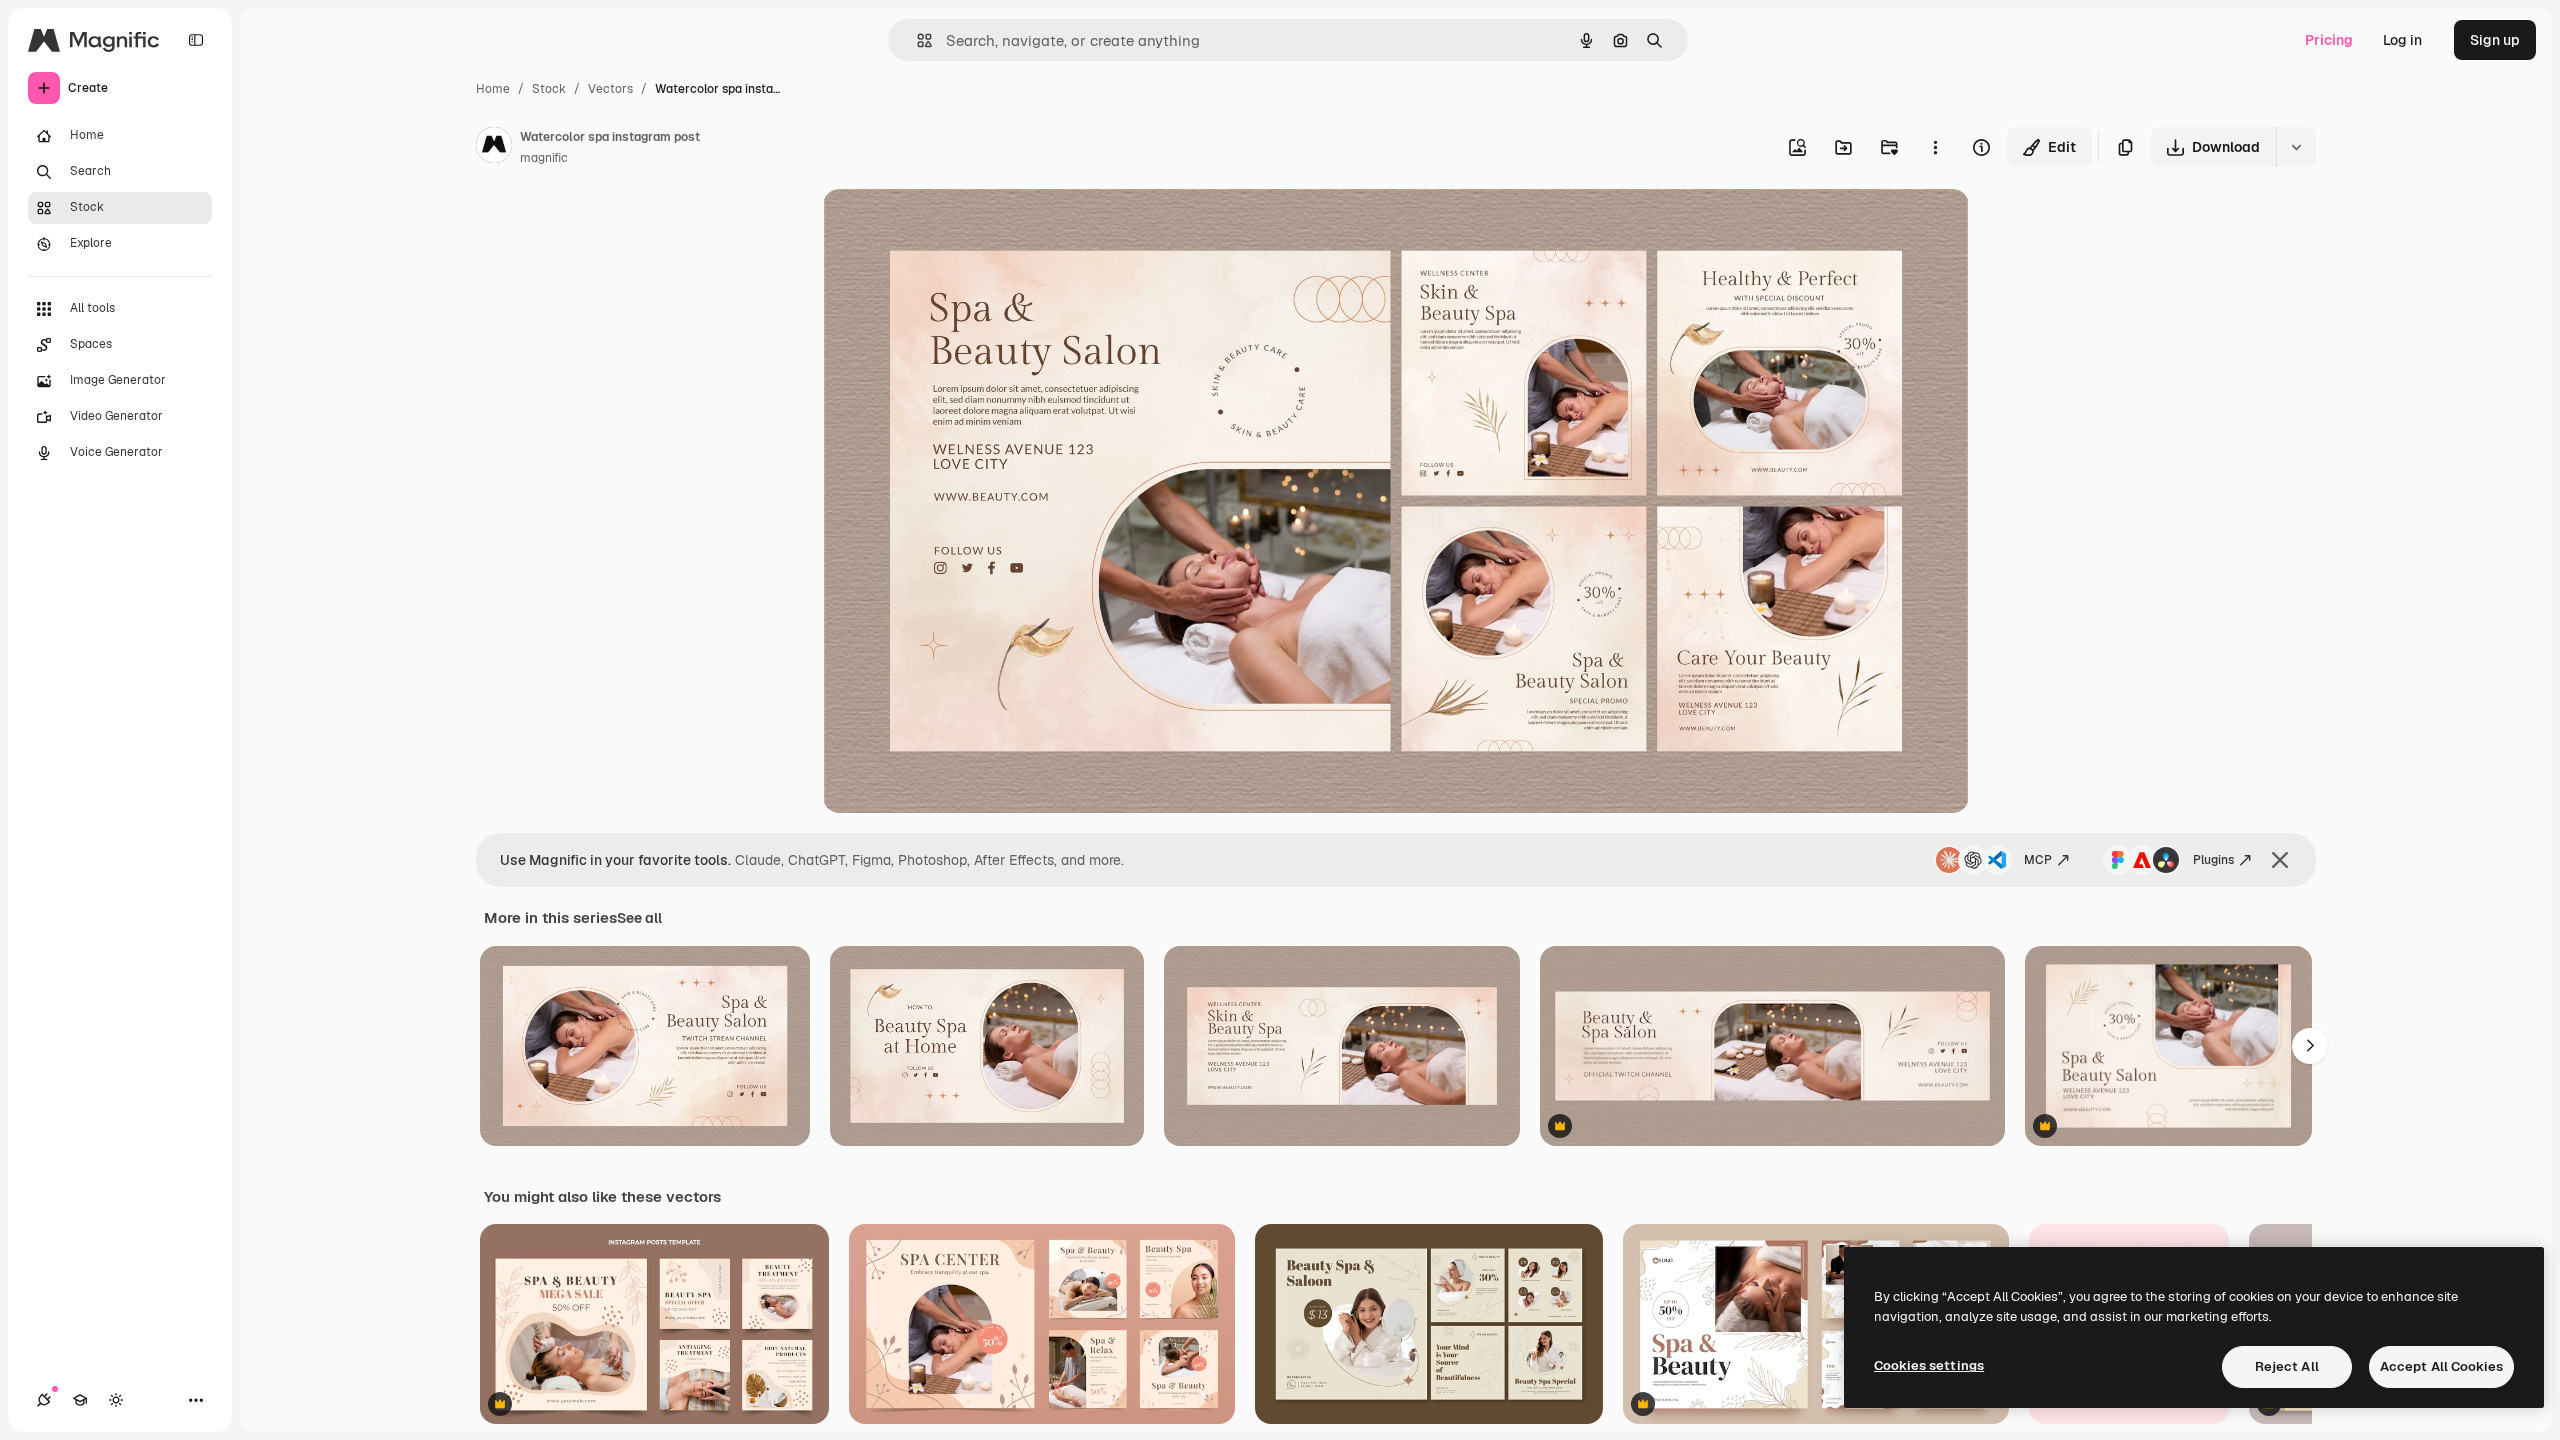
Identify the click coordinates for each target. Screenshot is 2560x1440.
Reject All (2287, 1366)
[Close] (2280, 860)
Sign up (2495, 40)
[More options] (1935, 147)
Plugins (2213, 860)
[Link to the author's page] (494, 148)
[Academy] (80, 1400)
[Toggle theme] (116, 1400)
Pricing (2329, 40)
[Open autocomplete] (916, 40)
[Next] (2310, 1046)
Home (493, 89)
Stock (549, 89)
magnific (544, 158)
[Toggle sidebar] (196, 40)
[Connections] (44, 1400)
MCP (2038, 860)
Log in (2402, 40)
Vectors (610, 89)
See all (639, 918)
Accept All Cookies (2441, 1366)
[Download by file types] (2296, 147)
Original (951, 227)
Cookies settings (1929, 1365)
